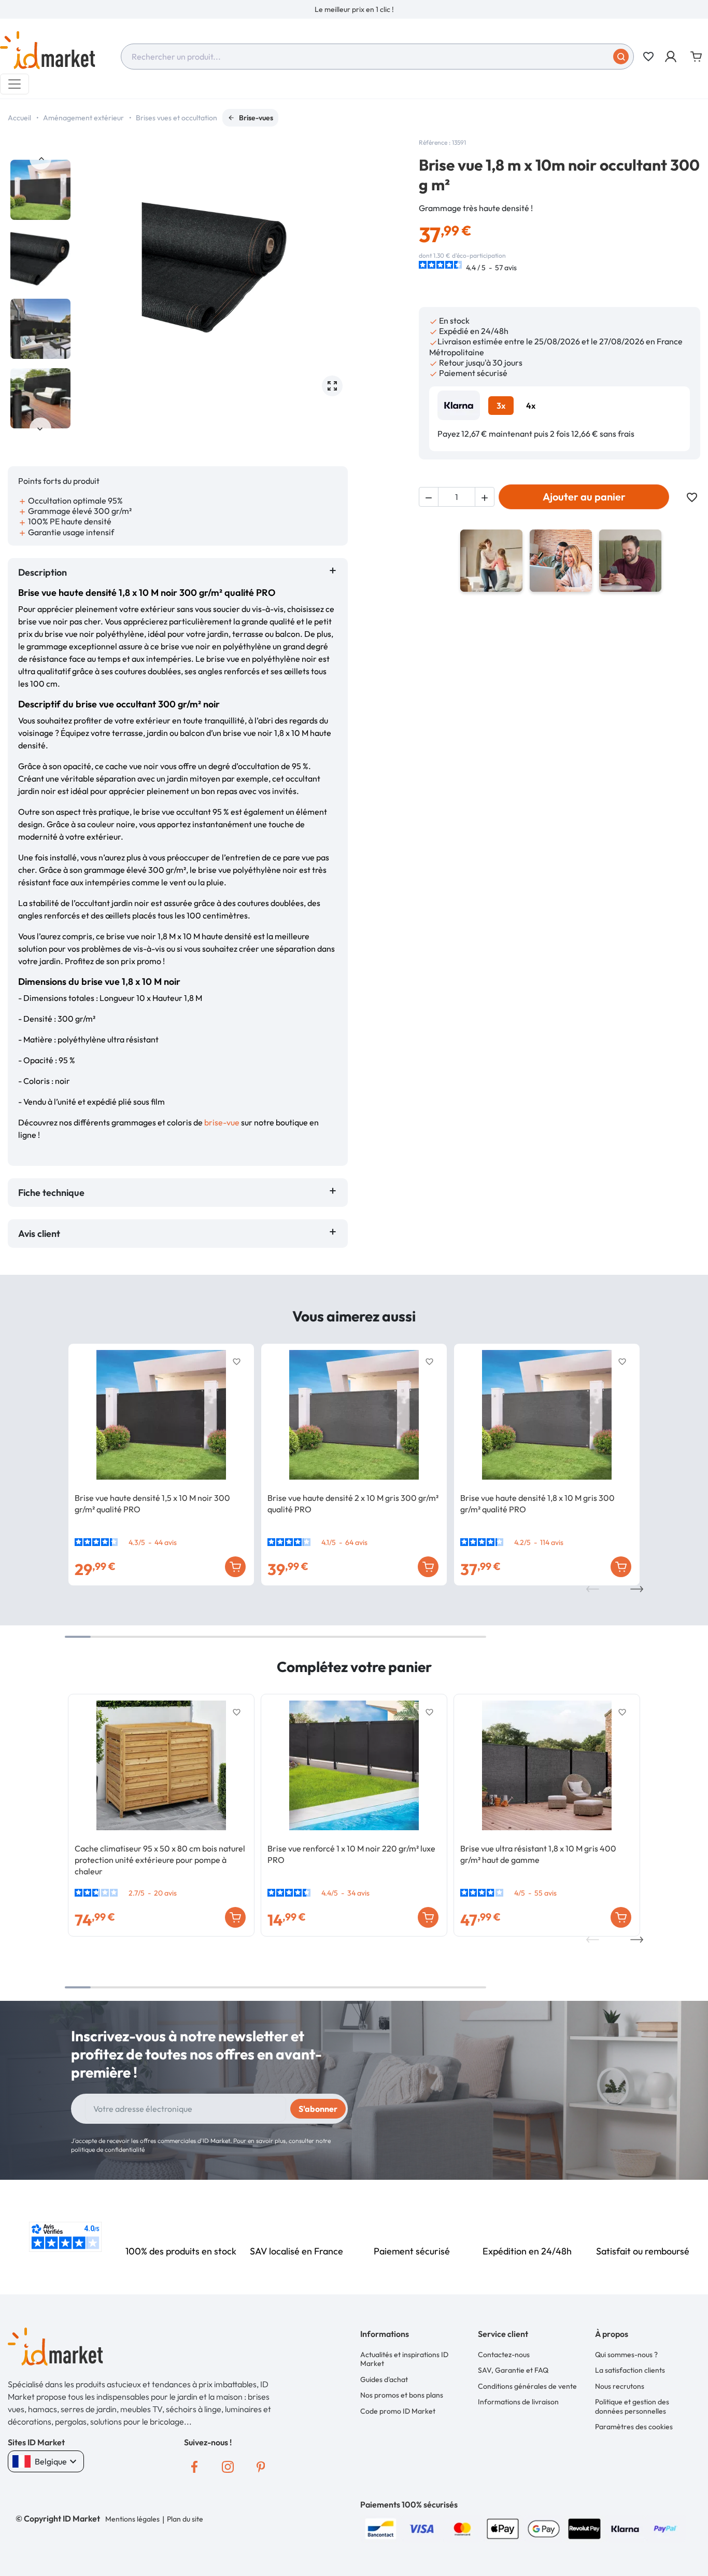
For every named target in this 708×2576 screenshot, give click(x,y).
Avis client (41, 1234)
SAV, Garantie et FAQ (513, 2370)
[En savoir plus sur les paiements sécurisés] (381, 2528)
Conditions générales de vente (527, 2386)
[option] (354, 9)
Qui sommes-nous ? (626, 2355)
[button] (671, 57)
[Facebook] (194, 2467)
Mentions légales (132, 2519)
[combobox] (377, 57)
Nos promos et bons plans (402, 2395)
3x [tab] (501, 406)
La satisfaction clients (630, 2370)
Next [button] (40, 428)
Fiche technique (51, 1193)
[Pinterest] (261, 2467)
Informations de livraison (518, 2402)
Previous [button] (40, 159)
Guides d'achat (384, 2379)
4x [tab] (531, 406)
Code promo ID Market (398, 2411)
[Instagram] (228, 2467)
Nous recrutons (620, 2386)
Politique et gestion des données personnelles (632, 2406)
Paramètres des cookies (634, 2427)
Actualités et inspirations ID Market (404, 2359)
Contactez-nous (504, 2355)
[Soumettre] (621, 57)
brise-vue (222, 1122)
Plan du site (185, 2519)
